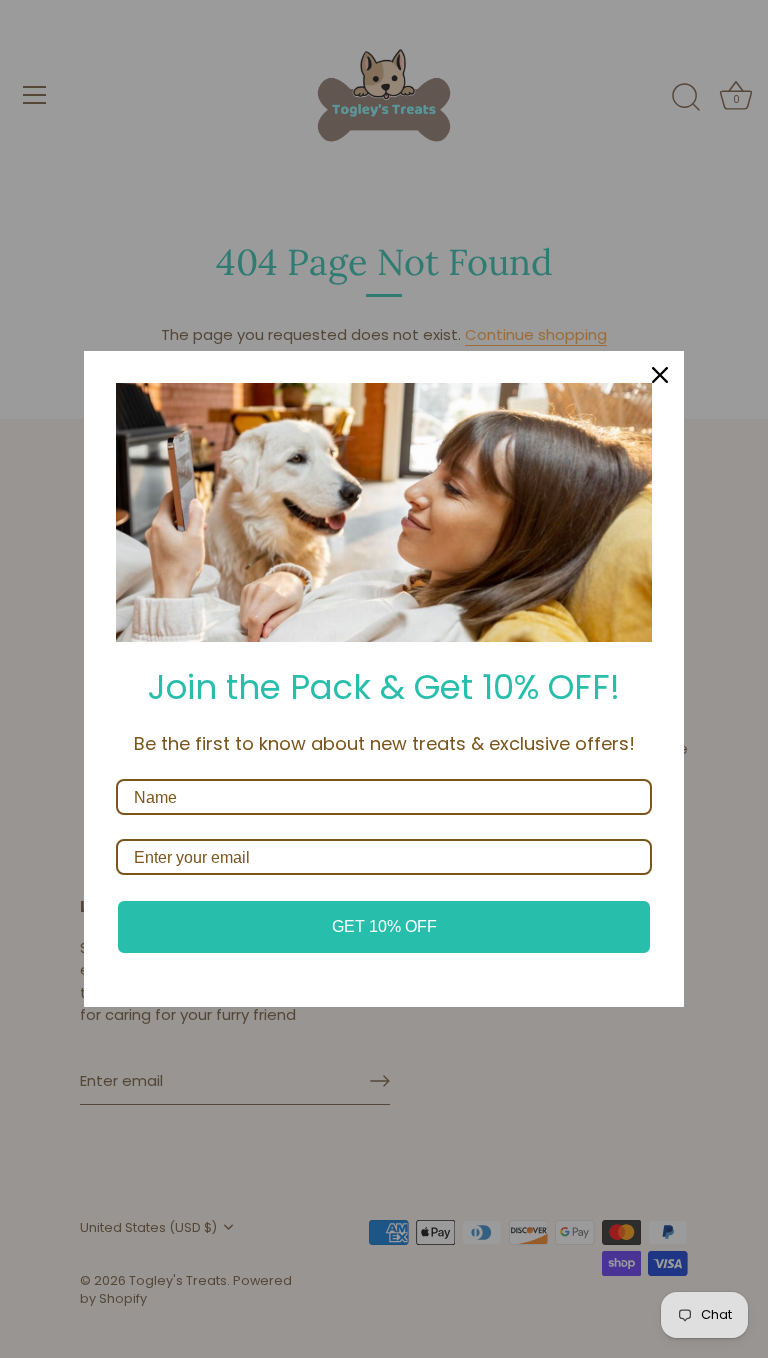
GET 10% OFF (384, 926)
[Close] (660, 375)
